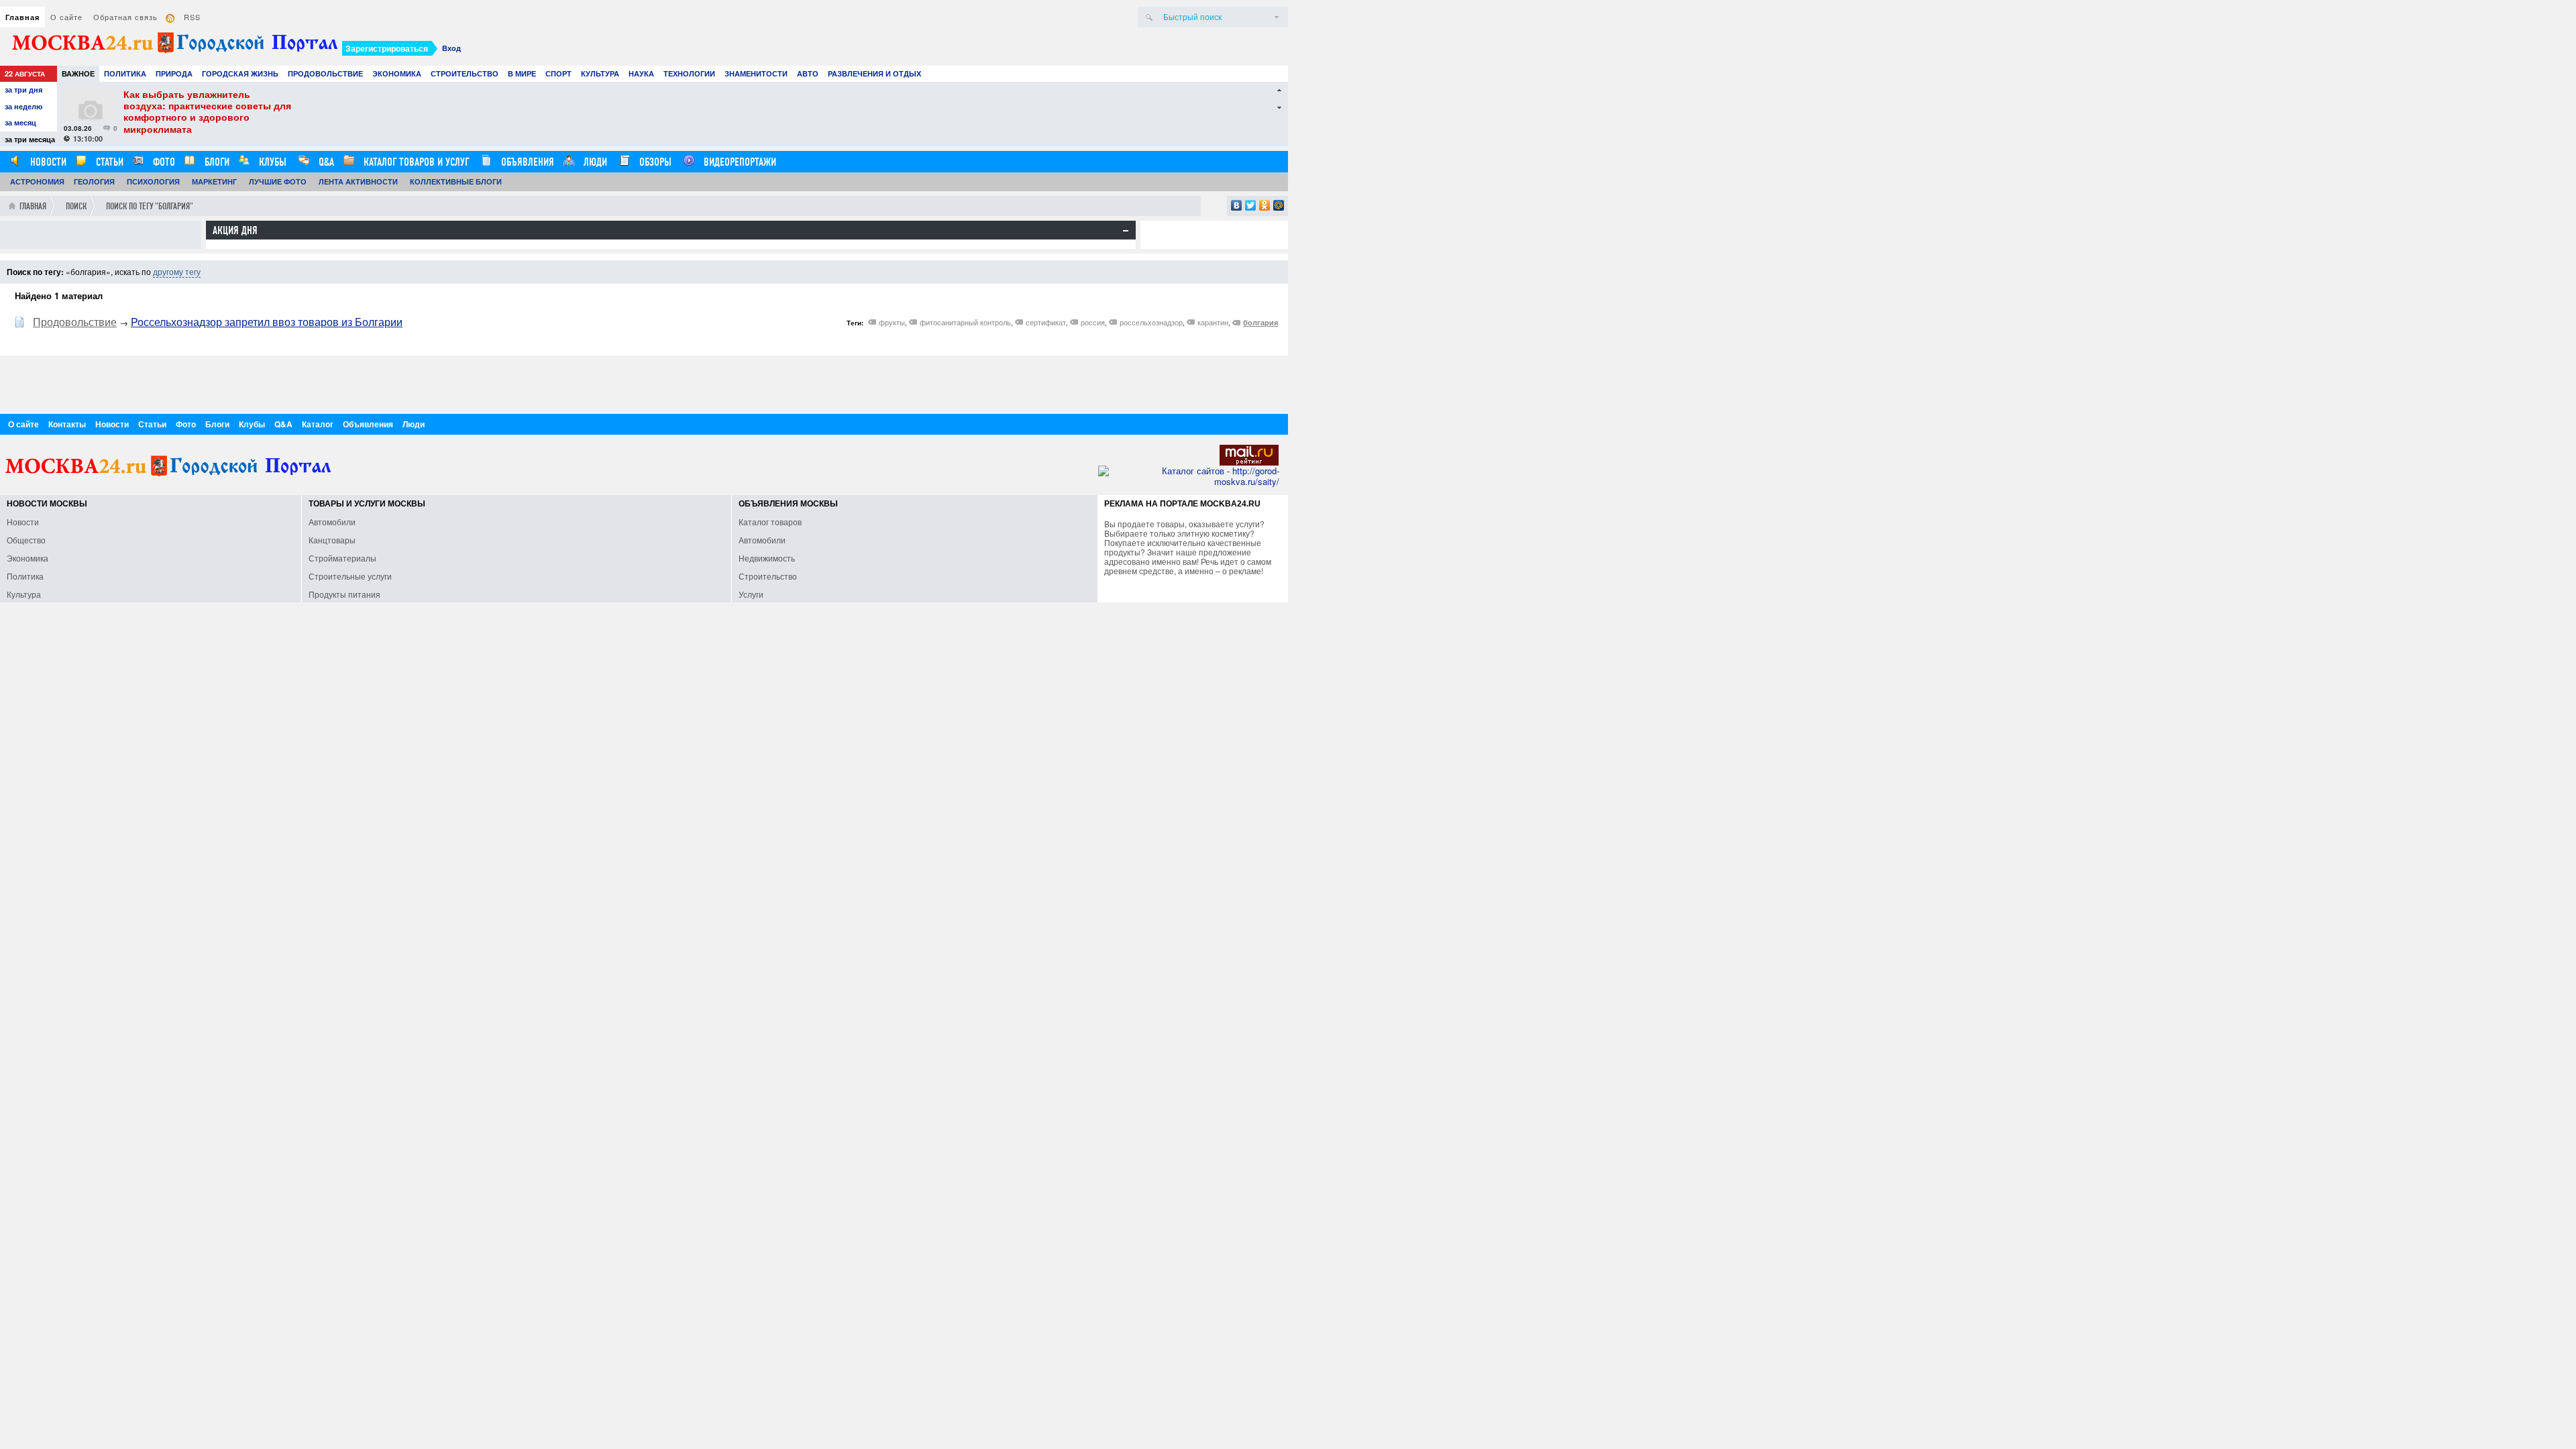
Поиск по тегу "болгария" (150, 206)
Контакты (67, 424)
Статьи (108, 162)
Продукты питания (344, 594)
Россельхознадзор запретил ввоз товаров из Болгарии (267, 322)
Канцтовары (332, 540)
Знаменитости (756, 73)
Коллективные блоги (456, 181)
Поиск (76, 206)
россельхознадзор (1151, 322)
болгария (1260, 322)
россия (1093, 322)
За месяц (20, 122)
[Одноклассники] (1265, 205)
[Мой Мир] (1279, 205)
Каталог (318, 424)
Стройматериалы (342, 558)
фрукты (892, 322)
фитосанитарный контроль (965, 322)
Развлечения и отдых (874, 73)
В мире (522, 73)
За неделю (23, 106)
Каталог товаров (770, 522)
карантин (1213, 322)
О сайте (66, 17)
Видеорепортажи (739, 162)
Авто (808, 73)
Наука (641, 73)
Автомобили (332, 522)
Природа (174, 73)
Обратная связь (125, 17)
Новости (47, 162)
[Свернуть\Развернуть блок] (1126, 231)
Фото (163, 162)
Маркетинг (214, 181)
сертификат (1046, 322)
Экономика (397, 73)
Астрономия (37, 181)
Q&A (325, 162)
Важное (78, 73)
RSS (192, 17)
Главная (22, 17)
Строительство (465, 73)
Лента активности (358, 181)
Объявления (526, 162)
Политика (125, 73)
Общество (26, 540)
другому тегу (177, 271)
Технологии (689, 73)
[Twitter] (1251, 205)
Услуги (751, 594)
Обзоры (654, 162)
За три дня (23, 90)
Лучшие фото (278, 181)
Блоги (216, 162)
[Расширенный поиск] (1277, 17)
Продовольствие (325, 73)
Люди (594, 162)
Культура (600, 73)
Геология (94, 181)
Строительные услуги (350, 576)
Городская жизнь (240, 73)
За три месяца (30, 139)
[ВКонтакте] (1237, 205)
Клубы (271, 162)
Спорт (558, 73)
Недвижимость (767, 558)
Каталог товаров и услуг (415, 162)
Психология (153, 181)
